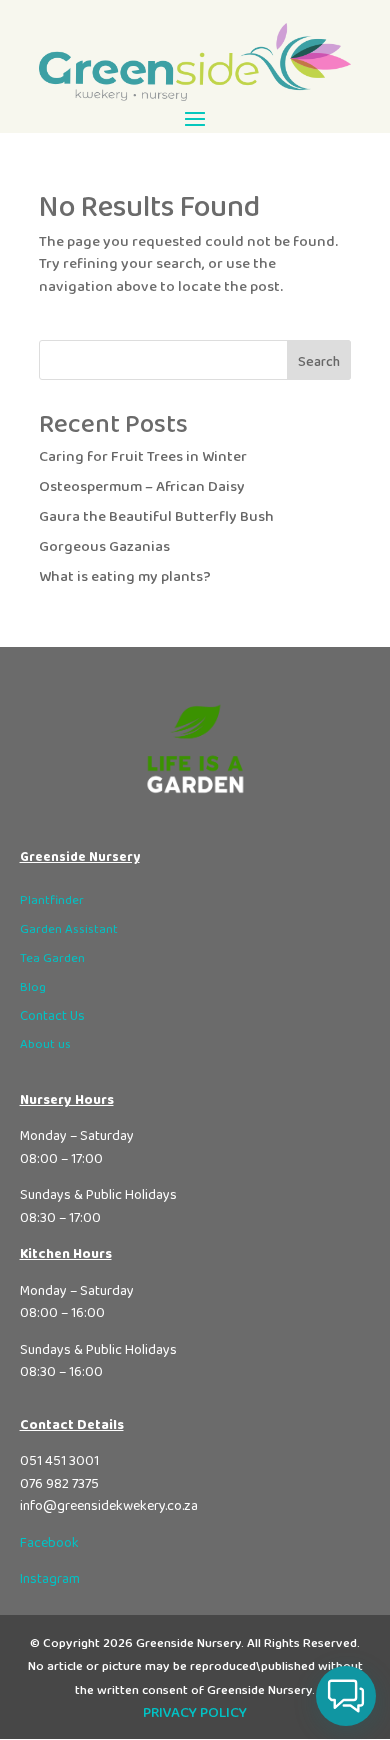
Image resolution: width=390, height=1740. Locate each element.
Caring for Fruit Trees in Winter (143, 457)
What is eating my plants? (125, 577)
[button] (346, 1696)
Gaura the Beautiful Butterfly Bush (156, 517)
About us (45, 1044)
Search (319, 362)
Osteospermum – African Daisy (142, 487)
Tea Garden (52, 958)
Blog (33, 987)
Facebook (49, 1543)
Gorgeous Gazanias (104, 547)
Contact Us (52, 1016)
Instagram (50, 1579)
